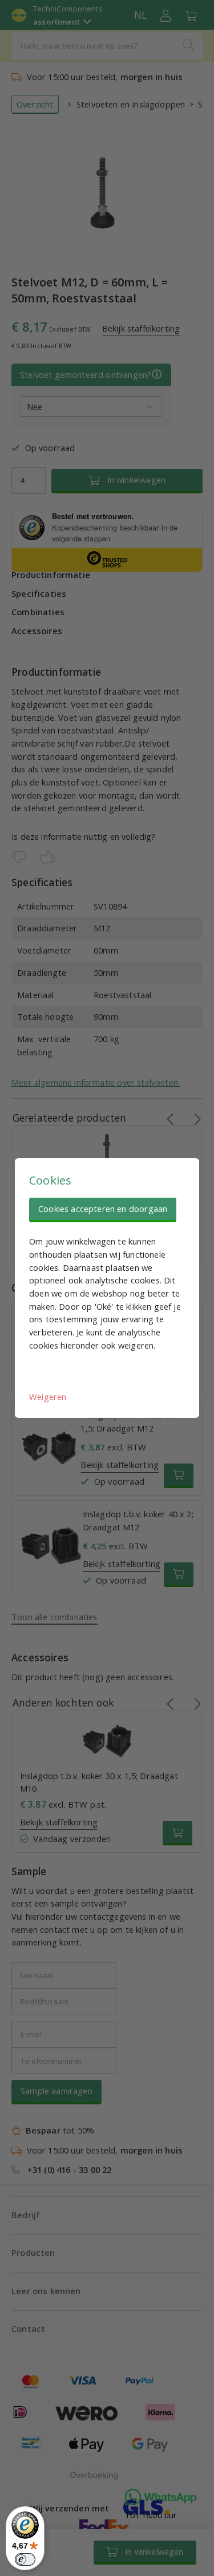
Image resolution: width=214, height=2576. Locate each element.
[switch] (25, 2559)
